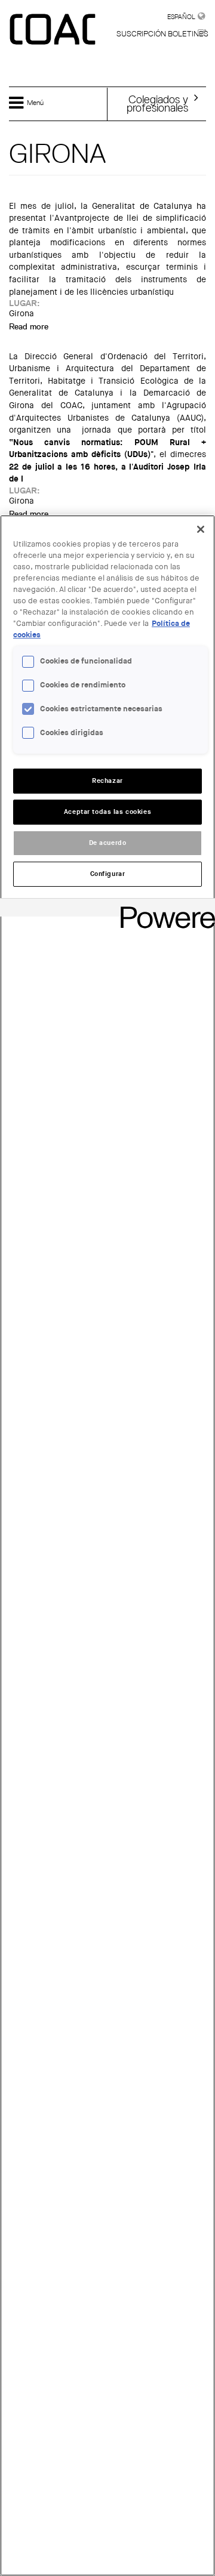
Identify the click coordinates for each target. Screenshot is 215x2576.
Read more (29, 326)
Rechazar (107, 781)
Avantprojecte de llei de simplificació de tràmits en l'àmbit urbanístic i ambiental (107, 224)
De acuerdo (108, 843)
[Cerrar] (201, 529)
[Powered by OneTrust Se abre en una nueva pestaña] (164, 909)
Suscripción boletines (162, 34)
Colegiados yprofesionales (157, 103)
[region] (107, 1545)
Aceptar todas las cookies (107, 812)
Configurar (108, 874)
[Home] (54, 30)
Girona (21, 314)
